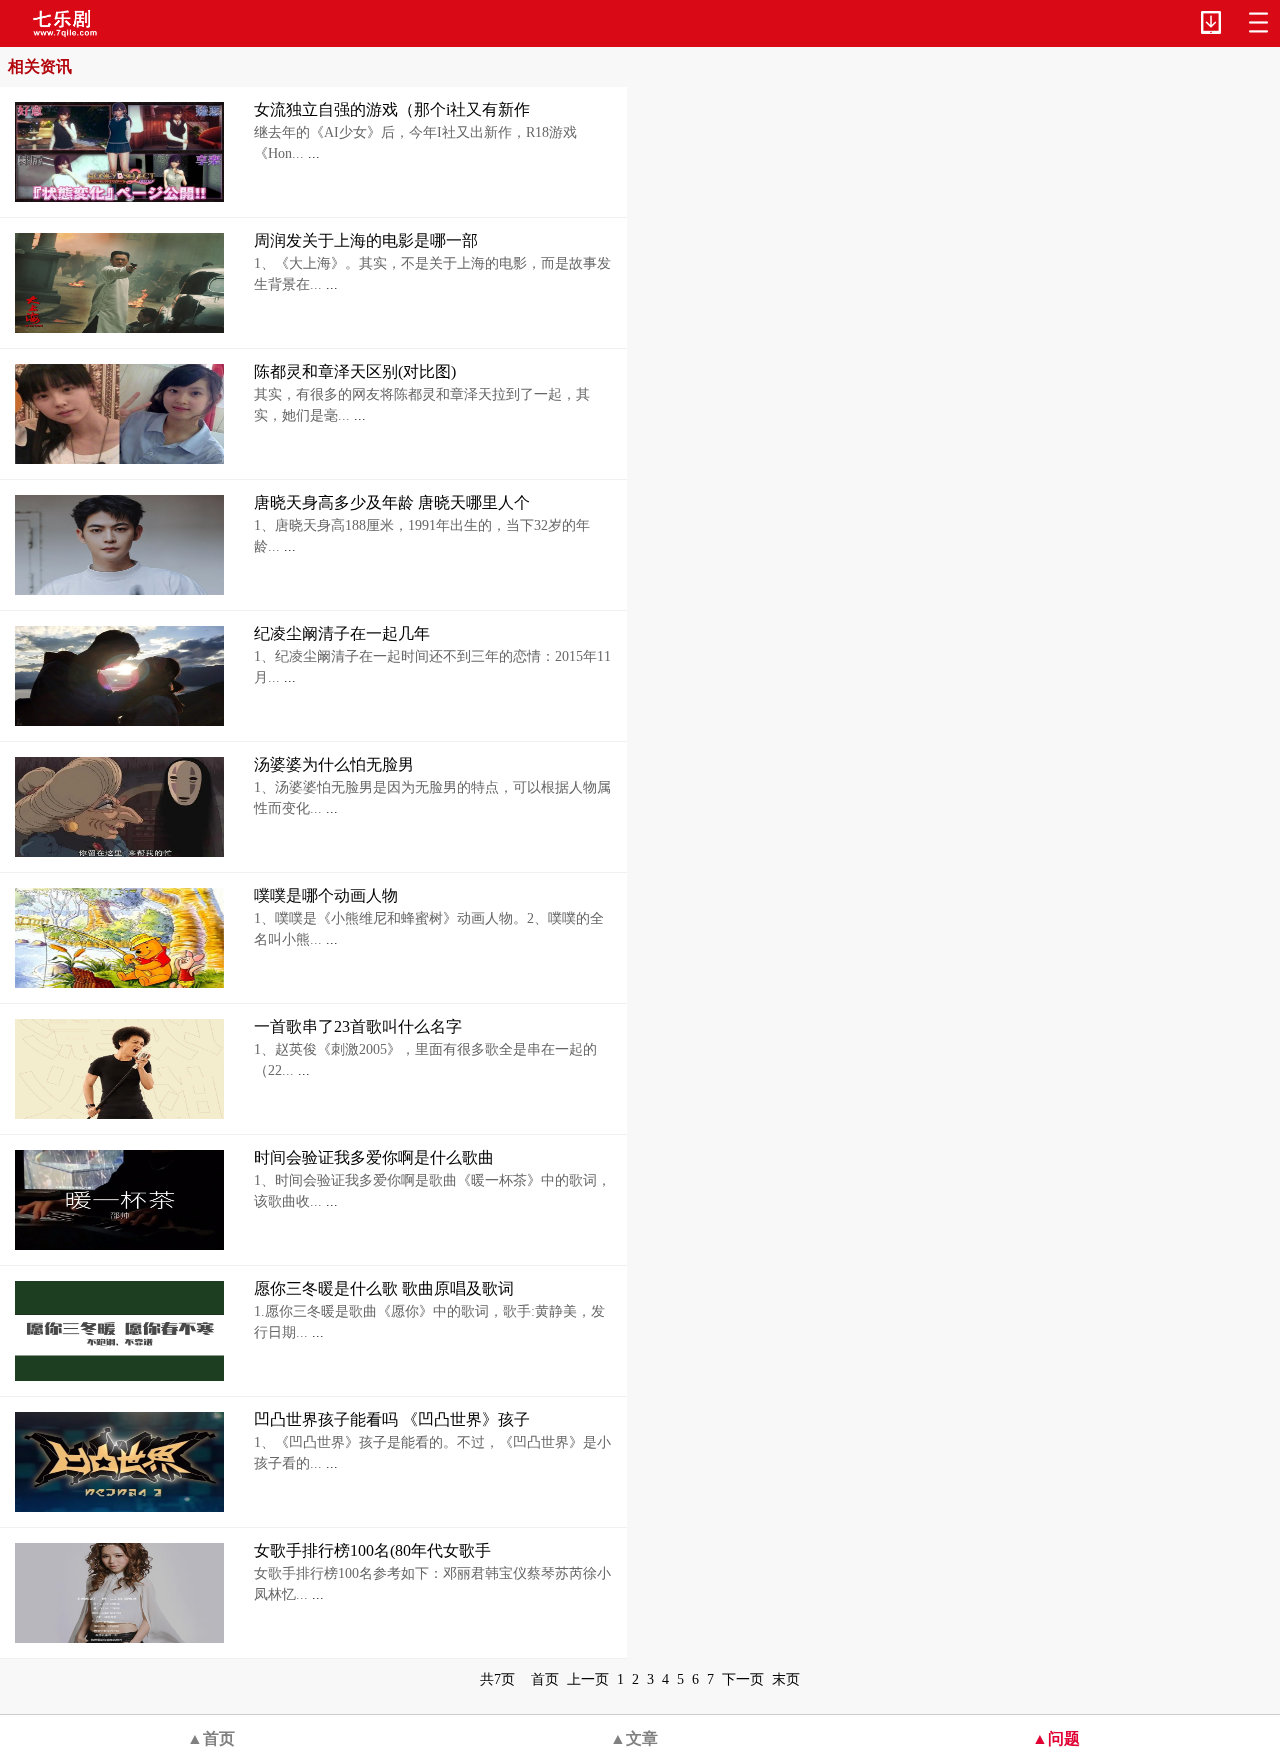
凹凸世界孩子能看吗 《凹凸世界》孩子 (392, 1419)
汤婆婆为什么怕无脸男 (334, 764)
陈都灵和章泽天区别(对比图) (355, 371)
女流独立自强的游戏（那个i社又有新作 (392, 109)
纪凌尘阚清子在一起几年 (342, 633)
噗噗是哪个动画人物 (326, 895)
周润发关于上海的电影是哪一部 (366, 240)
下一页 (743, 1679)
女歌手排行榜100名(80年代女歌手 (372, 1550)
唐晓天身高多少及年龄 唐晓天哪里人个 (392, 502)
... (312, 153)
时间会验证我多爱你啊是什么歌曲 (374, 1157)
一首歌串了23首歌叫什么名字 (358, 1026)
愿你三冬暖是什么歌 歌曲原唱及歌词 (384, 1288)
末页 (786, 1679)
